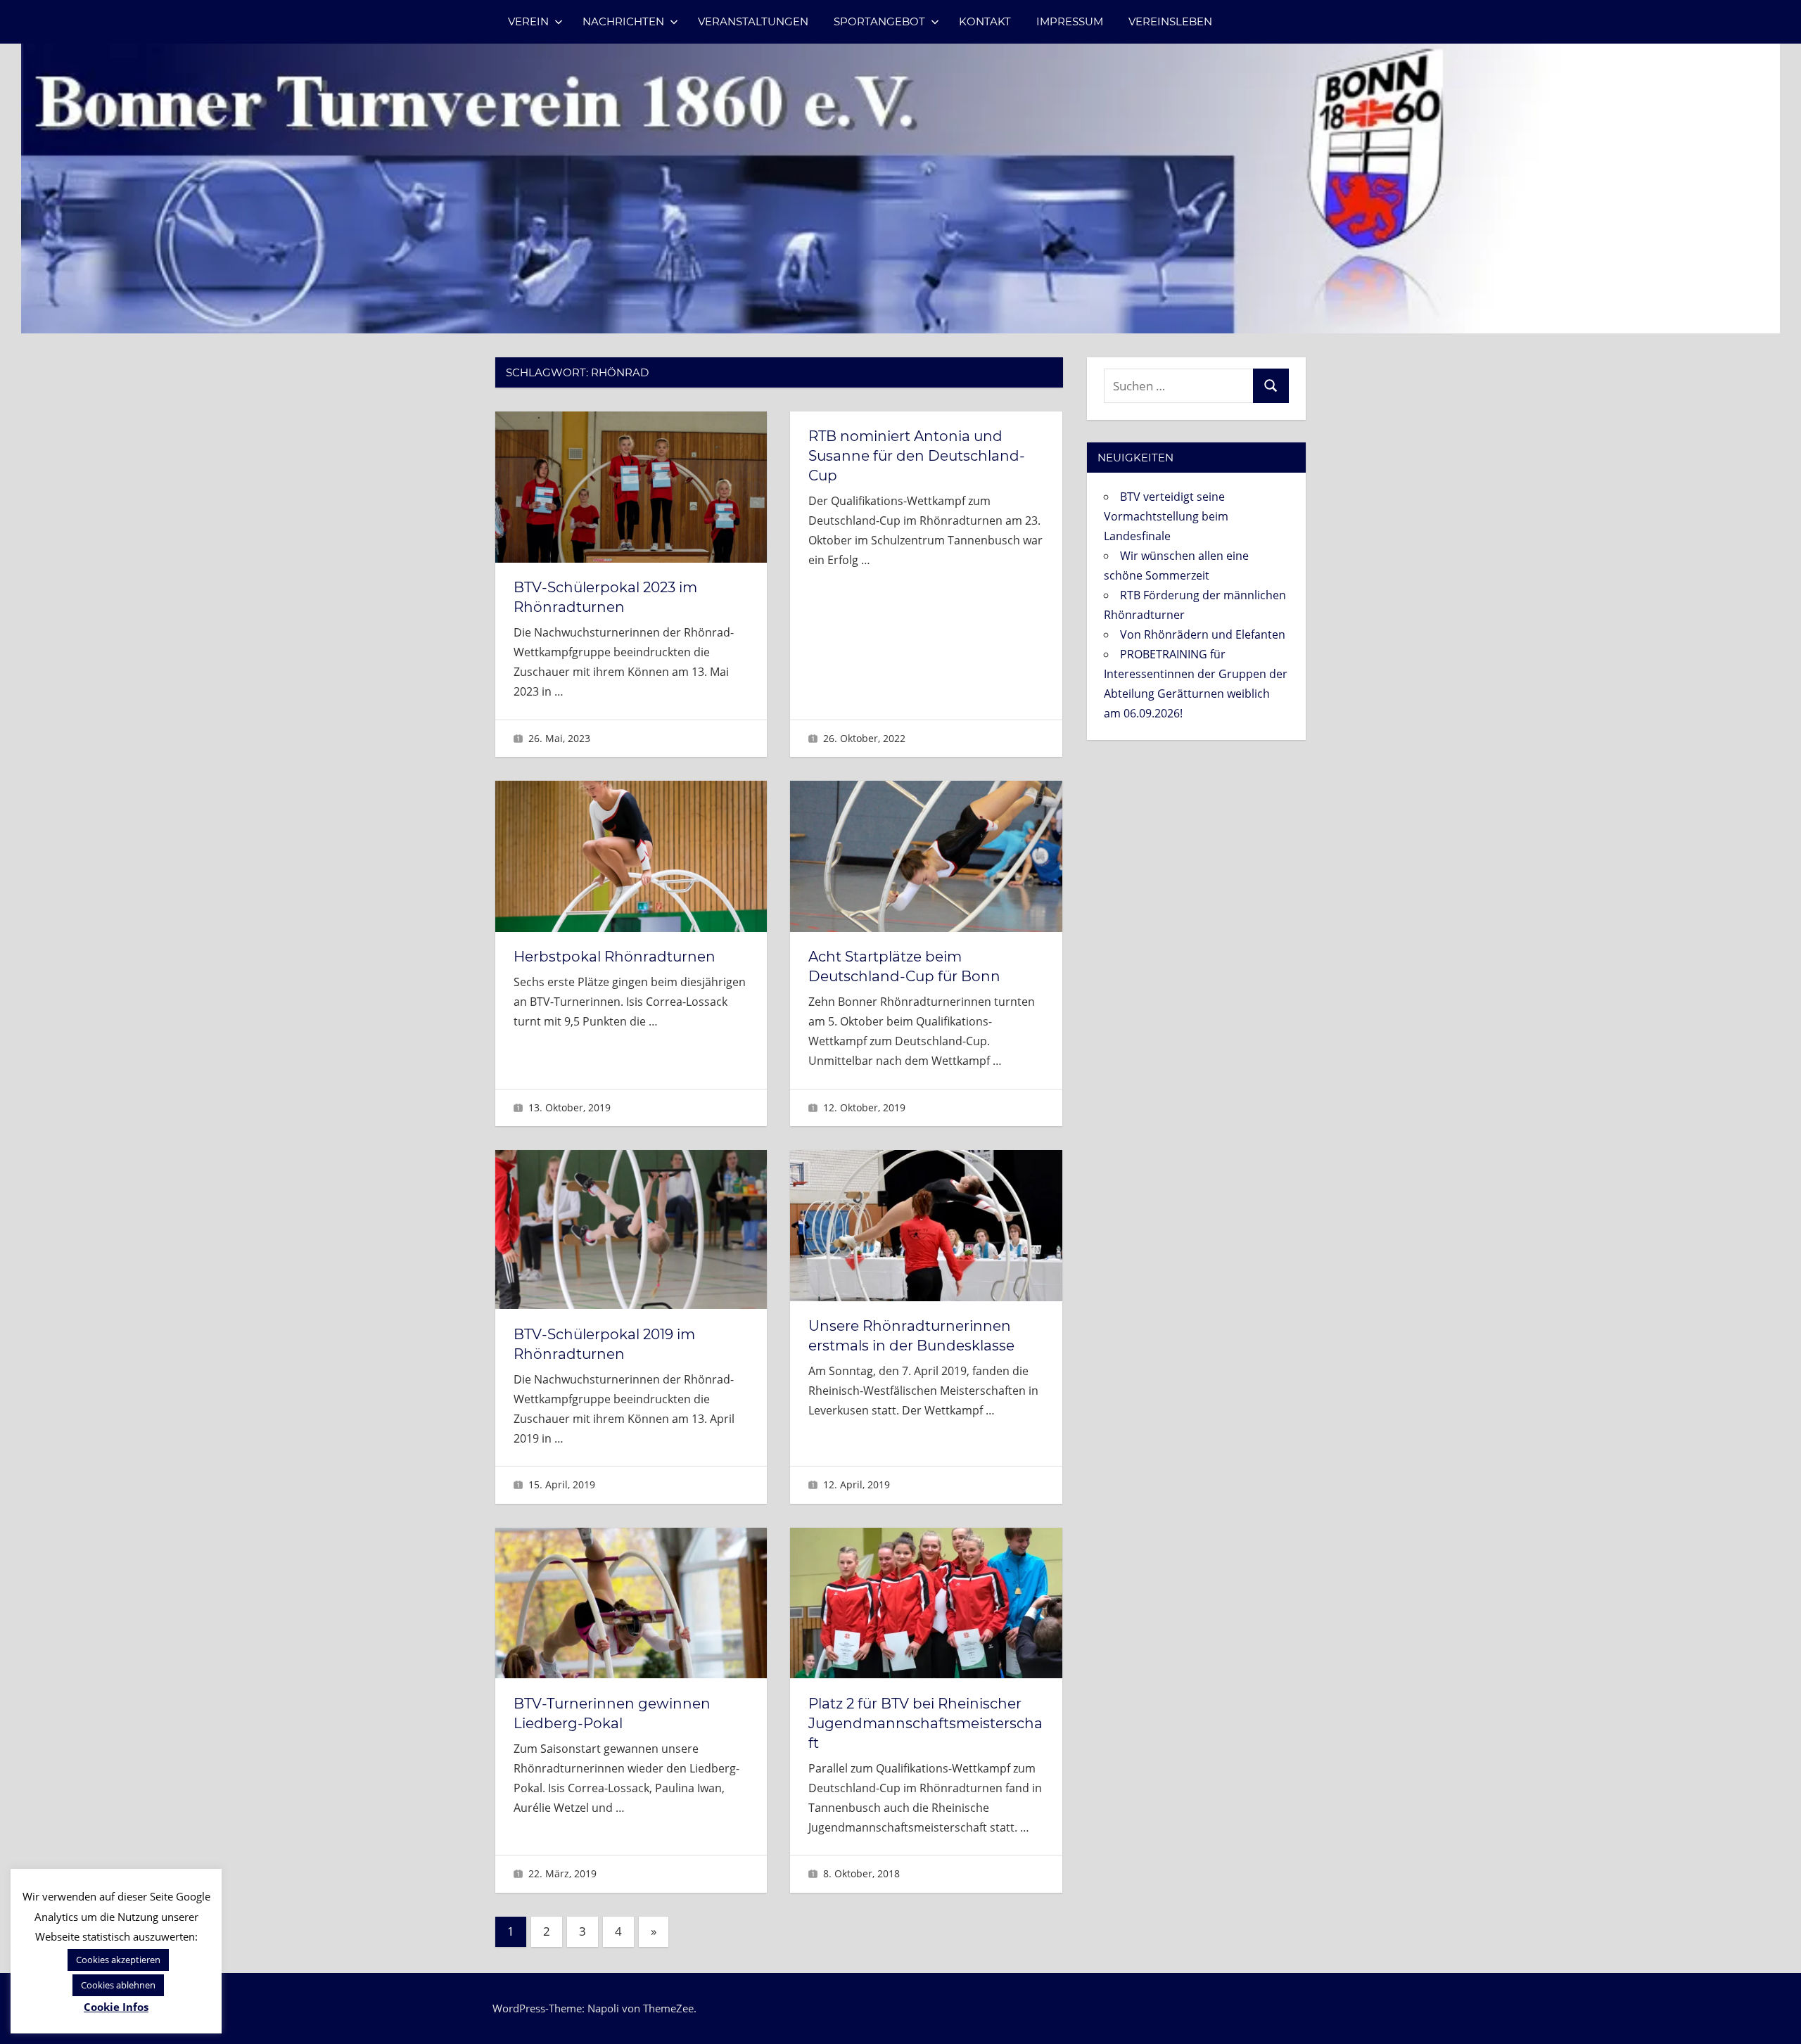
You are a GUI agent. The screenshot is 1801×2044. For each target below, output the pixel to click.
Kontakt (985, 21)
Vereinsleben (1170, 21)
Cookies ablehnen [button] (118, 1985)
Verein (528, 21)
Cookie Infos (116, 2007)
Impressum (1070, 21)
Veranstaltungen (753, 21)
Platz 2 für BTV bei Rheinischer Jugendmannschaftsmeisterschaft (925, 1723)
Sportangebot (879, 21)
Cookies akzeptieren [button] (118, 1960)
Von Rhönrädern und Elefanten (1203, 634)
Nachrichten (623, 21)
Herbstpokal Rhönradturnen (615, 957)
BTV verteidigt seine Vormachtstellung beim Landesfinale (1166, 516)
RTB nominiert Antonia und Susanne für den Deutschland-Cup (917, 456)
